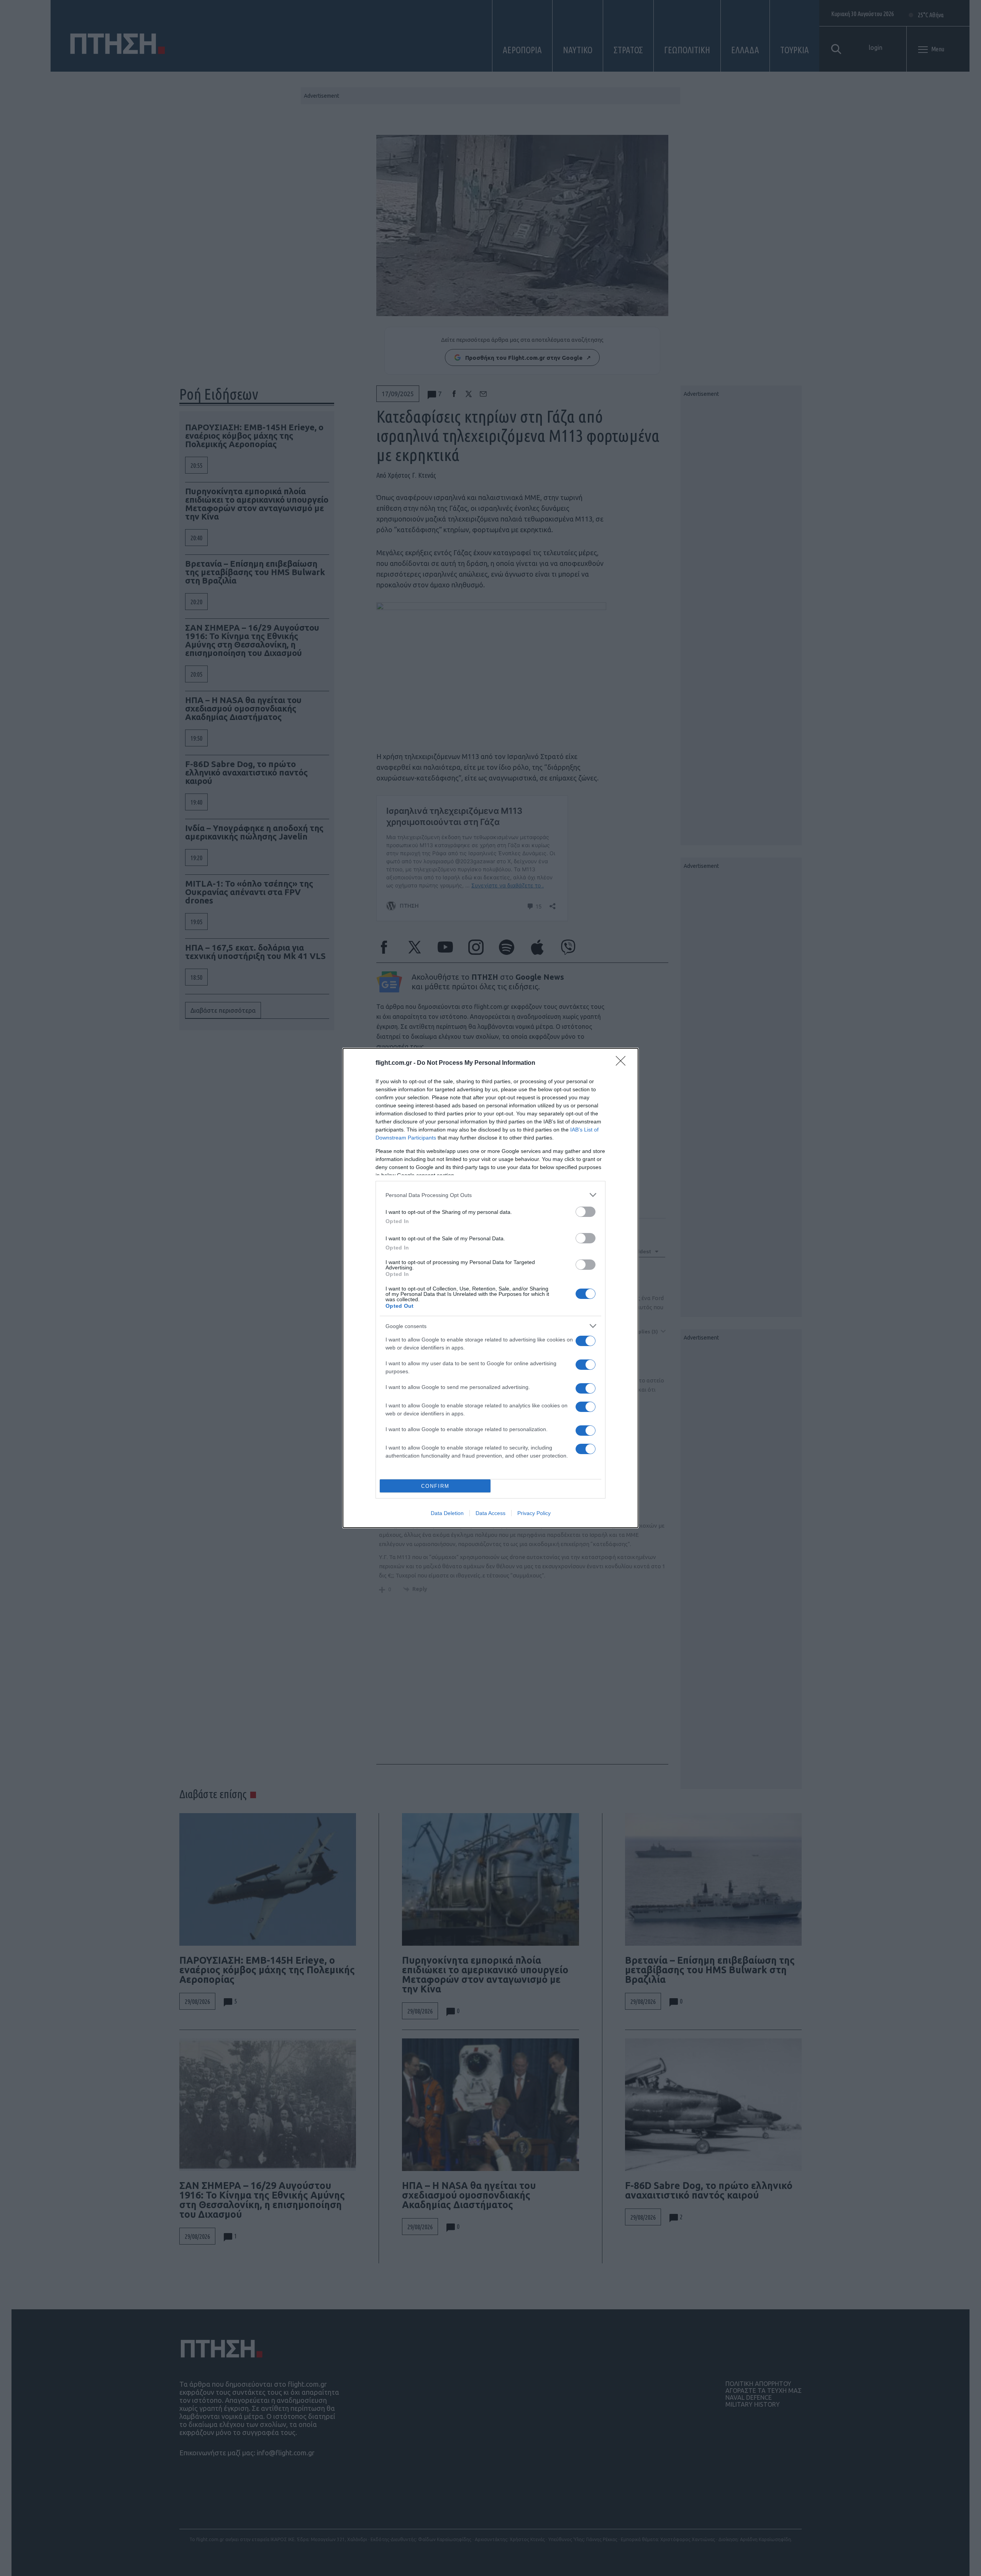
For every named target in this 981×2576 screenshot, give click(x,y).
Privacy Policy (534, 1513)
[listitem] (490, 1195)
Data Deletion (447, 1513)
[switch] (586, 1212)
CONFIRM (435, 1486)
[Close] (623, 1063)
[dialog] (490, 1288)
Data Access (490, 1513)
